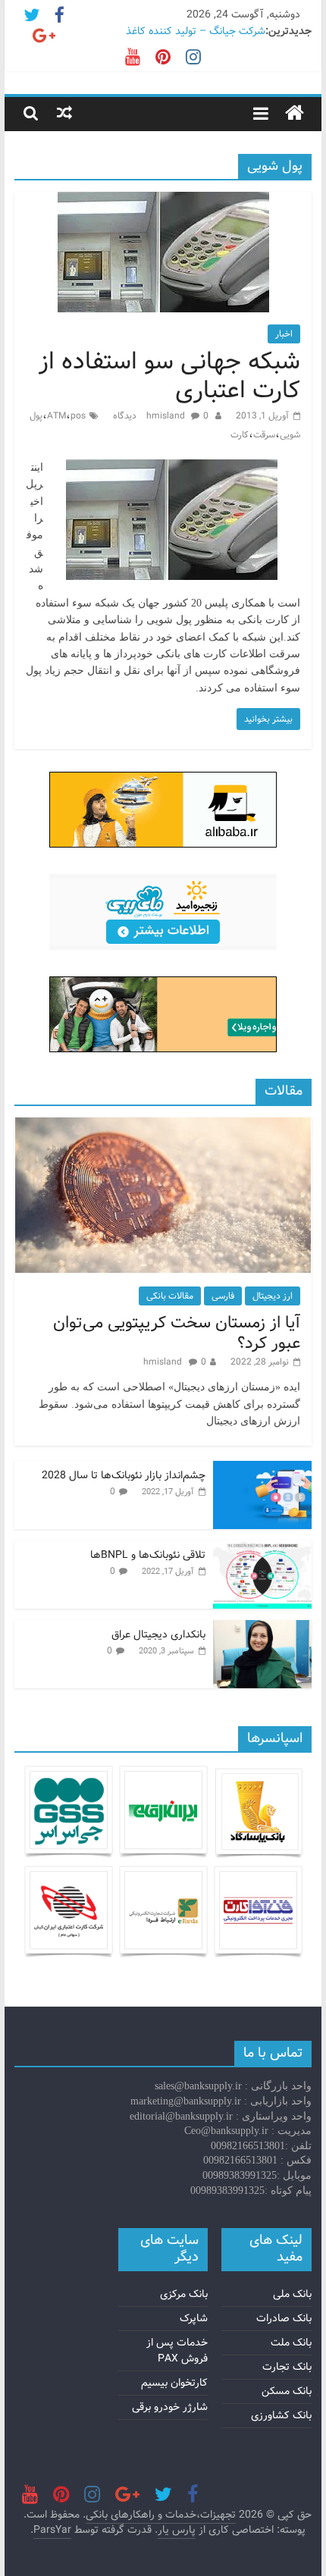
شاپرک (194, 2318)
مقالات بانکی (170, 1296)
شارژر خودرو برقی (170, 2407)
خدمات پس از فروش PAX (177, 2350)
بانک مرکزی (184, 2294)
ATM (56, 416)
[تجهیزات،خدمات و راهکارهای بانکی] (295, 114)
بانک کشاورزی (281, 2415)
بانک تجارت (287, 2367)
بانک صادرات (284, 2318)
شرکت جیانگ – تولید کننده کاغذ (196, 31)
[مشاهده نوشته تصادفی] (64, 113)
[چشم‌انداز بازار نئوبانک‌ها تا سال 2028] (262, 1469)
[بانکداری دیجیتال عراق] (262, 1628)
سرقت (264, 435)
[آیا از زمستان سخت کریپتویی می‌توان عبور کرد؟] (163, 1126)
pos (78, 416)
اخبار (284, 334)
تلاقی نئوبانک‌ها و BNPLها (148, 1555)
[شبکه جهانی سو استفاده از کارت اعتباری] (163, 201)
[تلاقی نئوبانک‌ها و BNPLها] (262, 1549)
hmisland (167, 416)
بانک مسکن (287, 2391)
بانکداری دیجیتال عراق (158, 1634)
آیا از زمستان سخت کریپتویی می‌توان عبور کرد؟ (177, 1333)
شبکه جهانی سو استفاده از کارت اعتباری (169, 376)
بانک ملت (291, 2343)
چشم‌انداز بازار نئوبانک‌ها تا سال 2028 (124, 1475)
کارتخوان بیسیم (174, 2383)
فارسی (223, 1296)
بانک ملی (292, 2294)
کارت (240, 435)
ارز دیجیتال (273, 1296)
